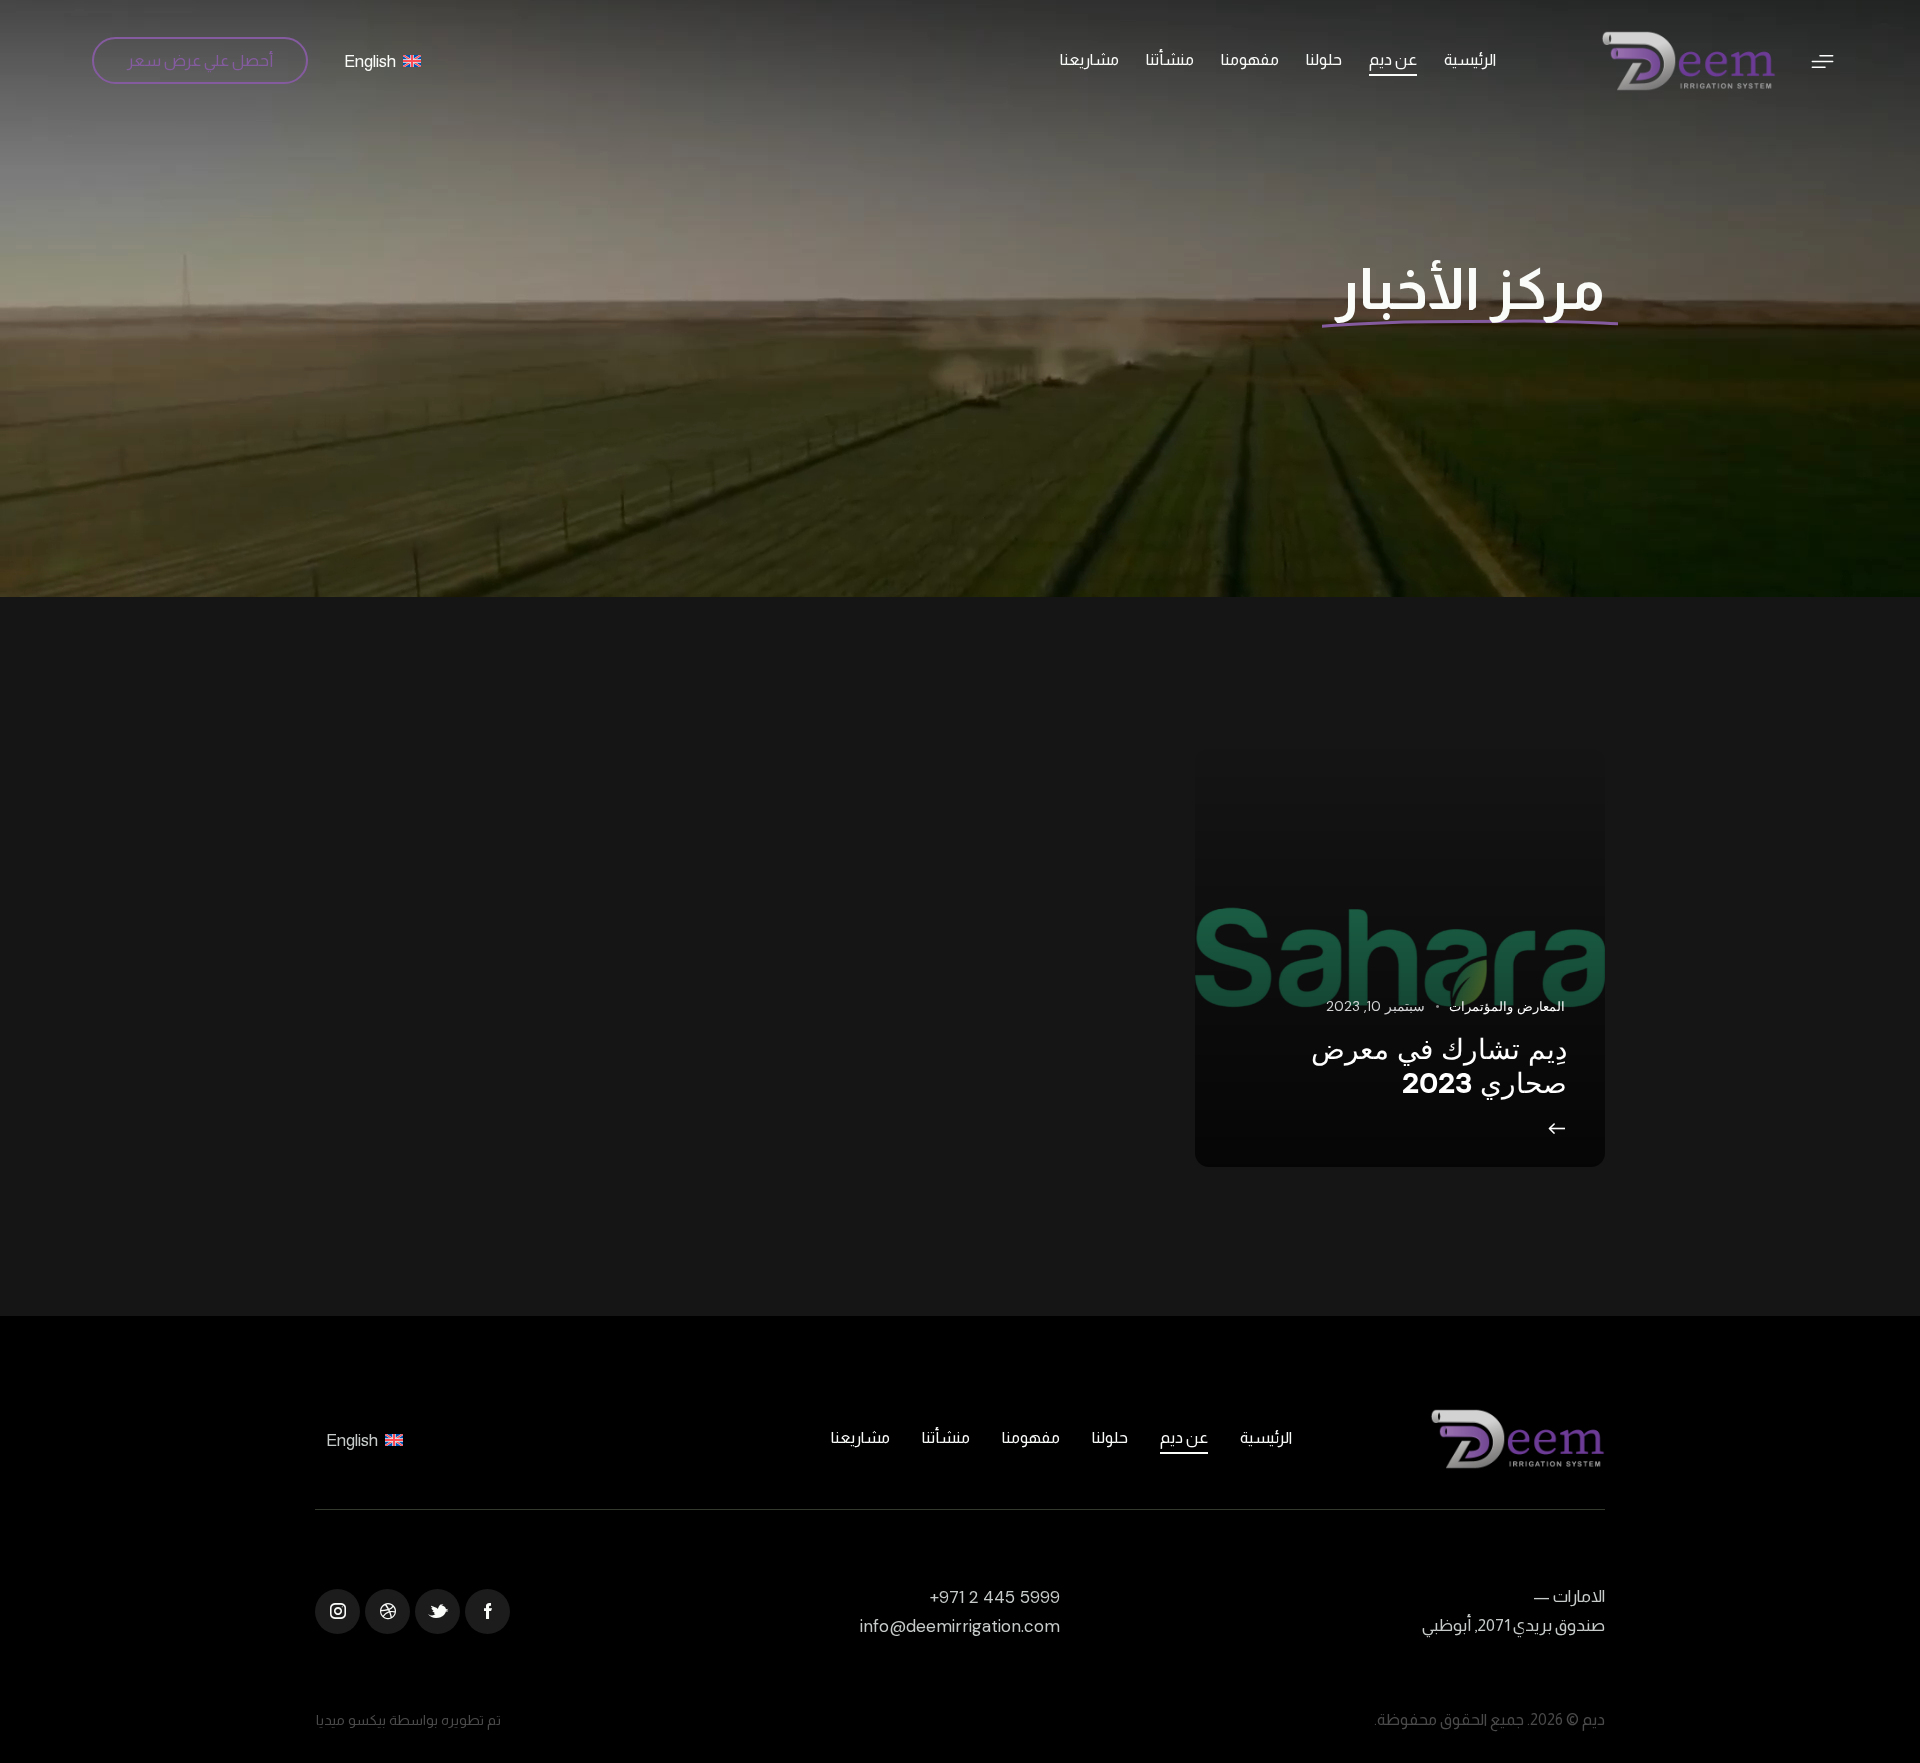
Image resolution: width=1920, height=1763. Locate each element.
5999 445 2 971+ (995, 1597)
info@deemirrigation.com (960, 1626)
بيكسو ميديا (351, 1720)
